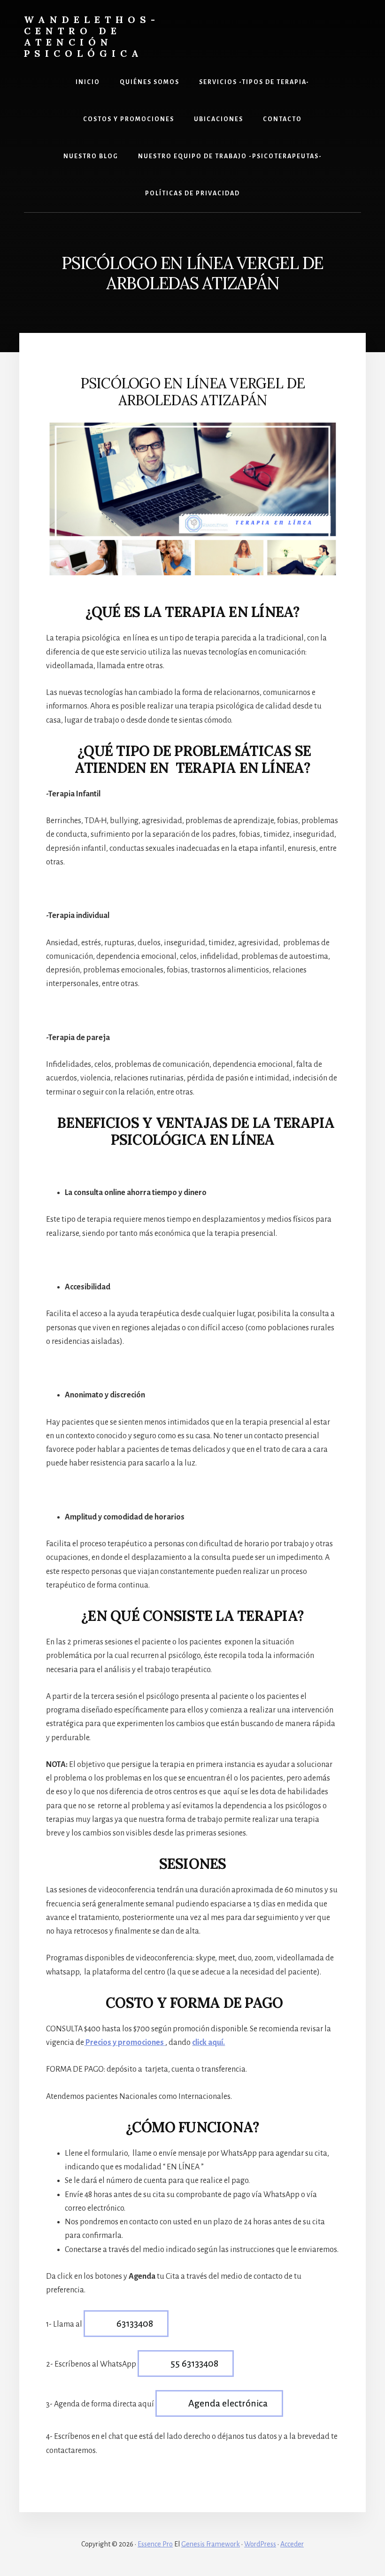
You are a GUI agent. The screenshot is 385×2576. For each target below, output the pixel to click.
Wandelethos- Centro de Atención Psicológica (92, 36)
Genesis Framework (211, 2544)
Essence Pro (155, 2544)
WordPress (260, 2544)
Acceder (292, 2544)
